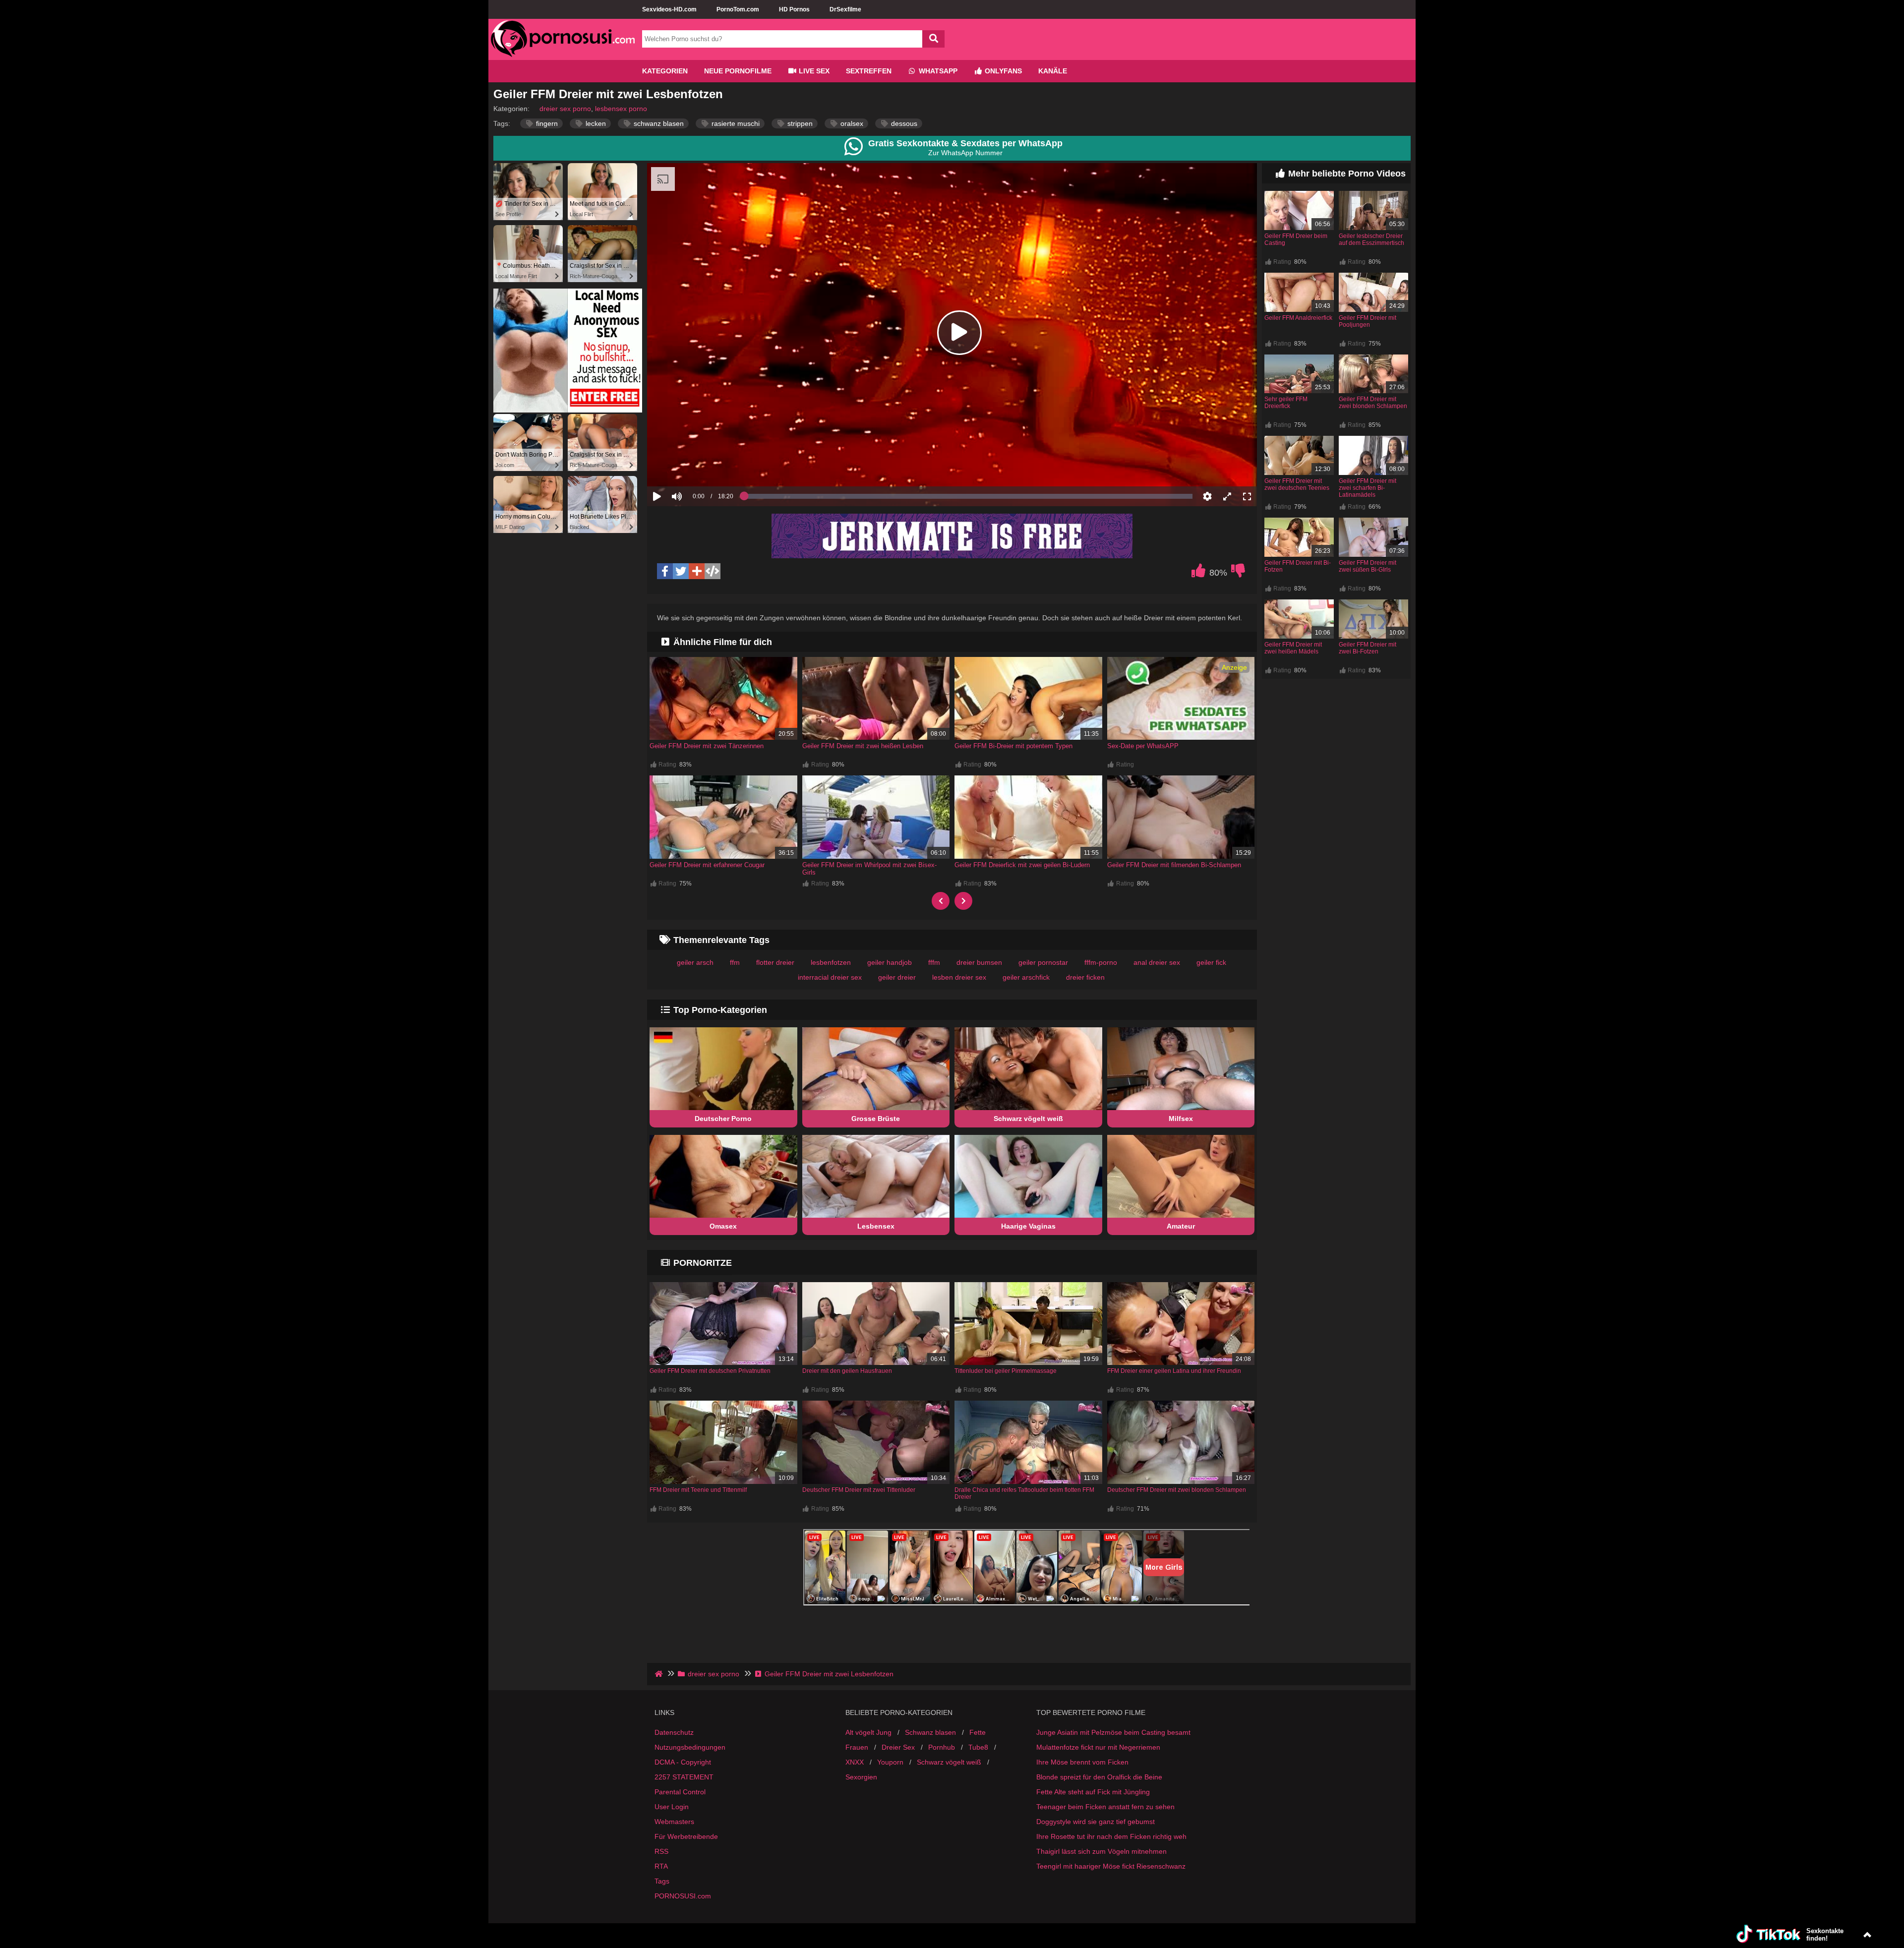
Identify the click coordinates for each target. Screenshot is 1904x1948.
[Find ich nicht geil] (1238, 573)
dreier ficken (1085, 977)
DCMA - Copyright (683, 1786)
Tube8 (978, 1771)
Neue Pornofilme (738, 71)
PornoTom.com (738, 9)
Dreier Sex (898, 1771)
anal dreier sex (1157, 962)
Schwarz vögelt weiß (1028, 1119)
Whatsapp (937, 71)
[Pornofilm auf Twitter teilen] (681, 571)
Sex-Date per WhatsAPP (1143, 746)
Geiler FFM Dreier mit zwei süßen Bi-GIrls (1368, 566)
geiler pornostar (1043, 962)
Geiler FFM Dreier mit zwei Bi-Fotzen (1368, 648)
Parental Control (680, 1816)
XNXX (855, 1786)
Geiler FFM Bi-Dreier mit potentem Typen (1013, 746)
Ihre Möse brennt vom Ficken (1082, 1786)
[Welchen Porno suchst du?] (933, 39)
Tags (662, 1905)
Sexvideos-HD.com (669, 9)
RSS (661, 1876)
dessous (903, 123)
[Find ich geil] (1198, 573)
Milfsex (1181, 1119)
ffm (735, 962)
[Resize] (1227, 496)
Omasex (723, 1226)
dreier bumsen (979, 962)
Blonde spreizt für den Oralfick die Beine (1099, 1801)
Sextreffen (869, 71)
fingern (546, 123)
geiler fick (1211, 962)
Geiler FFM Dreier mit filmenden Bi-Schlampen (1174, 865)
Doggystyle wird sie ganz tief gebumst (1096, 1846)
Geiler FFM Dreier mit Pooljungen (1368, 321)
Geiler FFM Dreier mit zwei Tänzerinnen (707, 746)
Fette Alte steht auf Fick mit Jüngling (1093, 1816)
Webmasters (674, 1846)
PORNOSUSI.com (683, 1920)
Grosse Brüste (876, 1119)
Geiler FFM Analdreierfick (1298, 318)
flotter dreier (775, 962)
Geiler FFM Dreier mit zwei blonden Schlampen (1373, 403)
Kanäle (1053, 71)
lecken (595, 123)
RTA (661, 1890)
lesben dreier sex (959, 977)
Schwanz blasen (930, 1757)
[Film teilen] (697, 571)
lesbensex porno (621, 109)
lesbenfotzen (831, 962)
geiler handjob (890, 962)
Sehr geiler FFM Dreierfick (1286, 403)
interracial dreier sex (830, 977)
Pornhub (942, 1771)
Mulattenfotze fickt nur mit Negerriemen (1098, 1771)
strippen (799, 123)
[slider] (694, 466)
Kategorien (665, 71)
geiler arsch (695, 962)
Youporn (890, 1786)
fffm (934, 962)
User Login (672, 1831)
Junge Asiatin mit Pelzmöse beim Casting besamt (1113, 1757)
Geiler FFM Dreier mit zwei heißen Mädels (1293, 648)
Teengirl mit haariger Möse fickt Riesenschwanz (1111, 1890)
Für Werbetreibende (686, 1861)
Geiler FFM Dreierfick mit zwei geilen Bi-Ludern (1022, 865)
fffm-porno (1101, 962)
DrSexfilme (845, 9)
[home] (660, 1698)
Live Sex (813, 71)
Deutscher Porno (723, 1119)
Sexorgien (861, 1801)
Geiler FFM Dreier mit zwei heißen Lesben (863, 746)
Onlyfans (1002, 71)
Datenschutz (674, 1757)
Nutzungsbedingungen (690, 1771)
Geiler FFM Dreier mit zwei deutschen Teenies (1297, 484)
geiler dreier (897, 977)
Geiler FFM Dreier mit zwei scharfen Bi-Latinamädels (1368, 488)
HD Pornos (794, 9)
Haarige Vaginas (1028, 1226)
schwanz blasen (658, 123)
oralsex (851, 123)
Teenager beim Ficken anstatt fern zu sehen (1105, 1831)
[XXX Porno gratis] (563, 56)
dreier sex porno (565, 109)
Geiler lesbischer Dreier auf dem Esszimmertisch (1371, 239)
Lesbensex (876, 1226)
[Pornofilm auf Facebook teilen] (665, 571)
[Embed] (713, 571)
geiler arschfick (1026, 977)
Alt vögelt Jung (868, 1757)
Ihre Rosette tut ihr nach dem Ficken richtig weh (1111, 1861)
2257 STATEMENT (684, 1801)
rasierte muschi (735, 123)
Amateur (1181, 1226)
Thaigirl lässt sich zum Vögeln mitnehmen (1101, 1876)
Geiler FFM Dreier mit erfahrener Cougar (707, 865)
